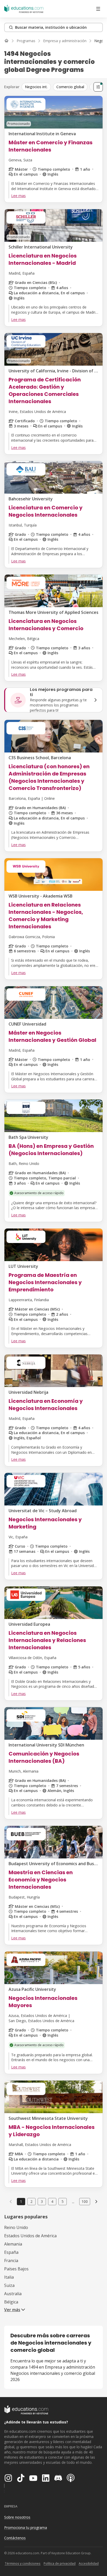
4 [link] (52, 2201)
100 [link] (85, 2201)
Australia (13, 2294)
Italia (9, 2277)
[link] (96, 2202)
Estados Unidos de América (30, 2236)
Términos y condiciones (23, 2563)
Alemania (13, 2244)
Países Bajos (16, 2269)
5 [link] (63, 2201)
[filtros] (98, 87)
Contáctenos (15, 2538)
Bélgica (11, 2302)
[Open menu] (98, 9)
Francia (11, 2261)
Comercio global (70, 87)
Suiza (9, 2285)
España (11, 2252)
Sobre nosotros (17, 2517)
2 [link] (31, 2201)
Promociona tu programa (26, 2528)
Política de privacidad (60, 2563)
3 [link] (42, 2201)
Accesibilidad (89, 2563)
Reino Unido (16, 2227)
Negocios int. (36, 87)
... (73, 2202)
